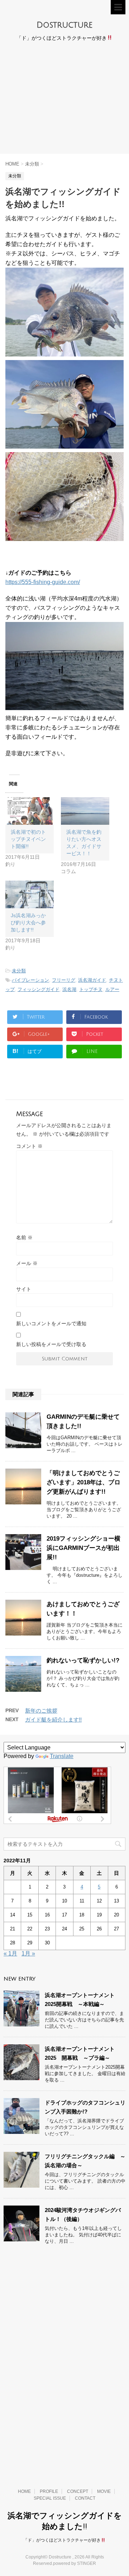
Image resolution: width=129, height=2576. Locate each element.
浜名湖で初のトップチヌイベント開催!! (28, 839)
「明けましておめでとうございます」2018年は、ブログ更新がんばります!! (83, 1482)
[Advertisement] (64, 100)
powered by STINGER (75, 2563)
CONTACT (85, 2498)
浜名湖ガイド (92, 980)
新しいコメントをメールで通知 (51, 1323)
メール (27, 1263)
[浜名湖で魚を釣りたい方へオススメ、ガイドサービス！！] (85, 811)
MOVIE (104, 2491)
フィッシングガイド (39, 989)
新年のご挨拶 (41, 1711)
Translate (62, 1756)
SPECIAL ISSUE (50, 2498)
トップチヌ (91, 989)
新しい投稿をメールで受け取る (51, 1344)
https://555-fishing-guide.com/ (43, 582)
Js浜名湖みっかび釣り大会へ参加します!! (28, 923)
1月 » (28, 1953)
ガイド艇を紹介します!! (53, 1720)
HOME (24, 2491)
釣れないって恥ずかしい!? (83, 1660)
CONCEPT (78, 2491)
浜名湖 (69, 989)
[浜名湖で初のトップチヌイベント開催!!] (30, 811)
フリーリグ (64, 980)
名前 (24, 1237)
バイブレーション (30, 980)
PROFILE (49, 2491)
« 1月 (10, 1953)
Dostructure (64, 25)
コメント (29, 1146)
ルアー (112, 989)
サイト (24, 1289)
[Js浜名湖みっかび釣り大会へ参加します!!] (30, 894)
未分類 (19, 971)
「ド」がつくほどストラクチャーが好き (62, 2540)
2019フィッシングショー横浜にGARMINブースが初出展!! (83, 1548)
